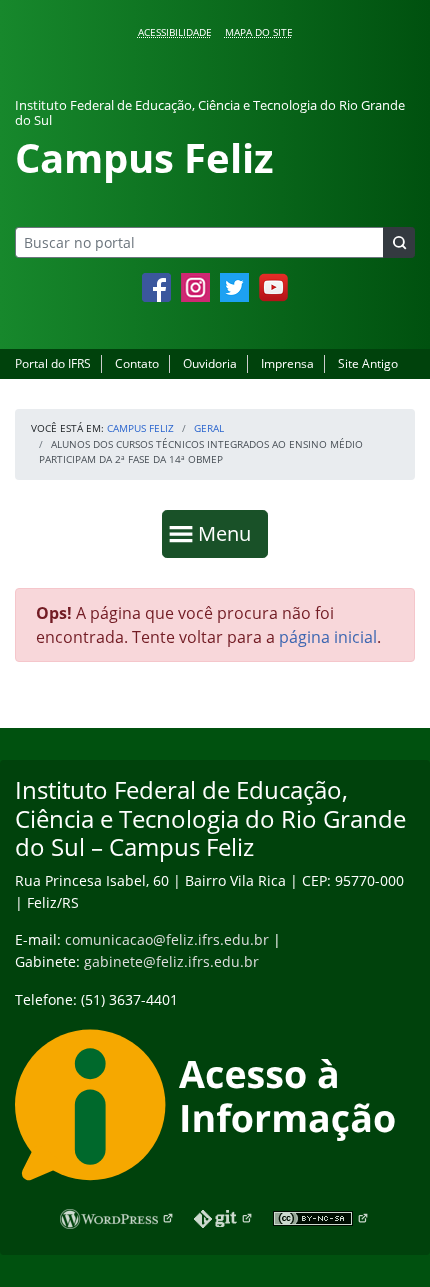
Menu (229, 533)
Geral (209, 428)
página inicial (328, 637)
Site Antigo (368, 363)
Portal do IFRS (53, 363)
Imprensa (287, 363)
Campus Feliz (140, 428)
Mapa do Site (259, 32)
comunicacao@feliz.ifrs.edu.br (167, 939)
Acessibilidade (175, 32)
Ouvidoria (210, 363)
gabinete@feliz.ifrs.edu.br (171, 961)
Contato (137, 363)
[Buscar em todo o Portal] (399, 242)
